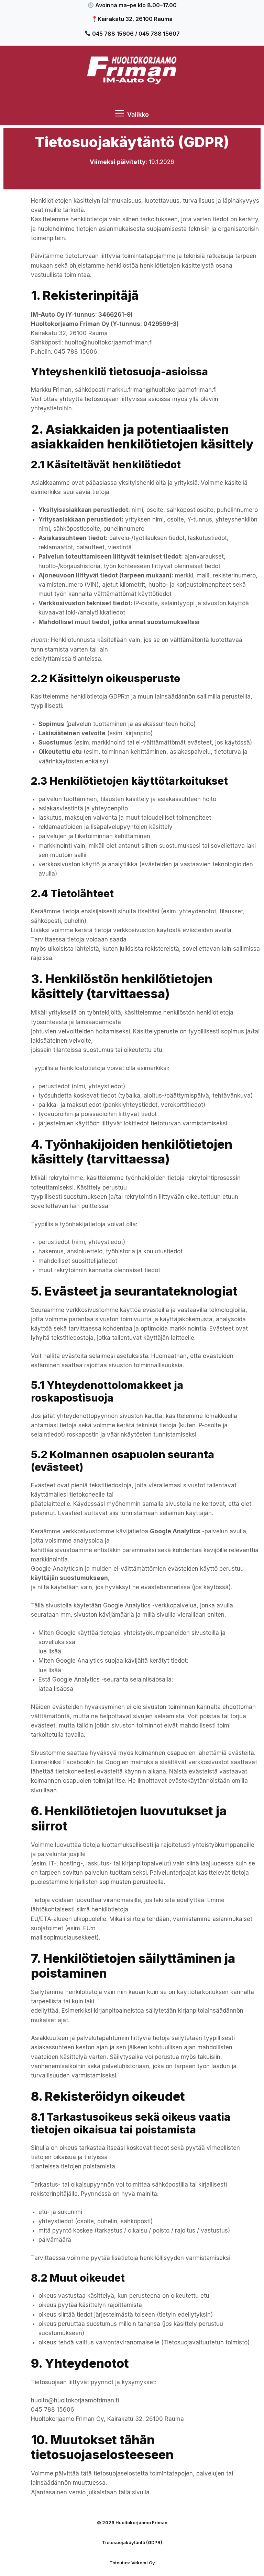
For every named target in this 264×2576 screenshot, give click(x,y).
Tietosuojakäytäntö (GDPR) (132, 2542)
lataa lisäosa (56, 1689)
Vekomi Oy (143, 2563)
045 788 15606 (76, 352)
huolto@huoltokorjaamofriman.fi (109, 342)
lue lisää (50, 1651)
